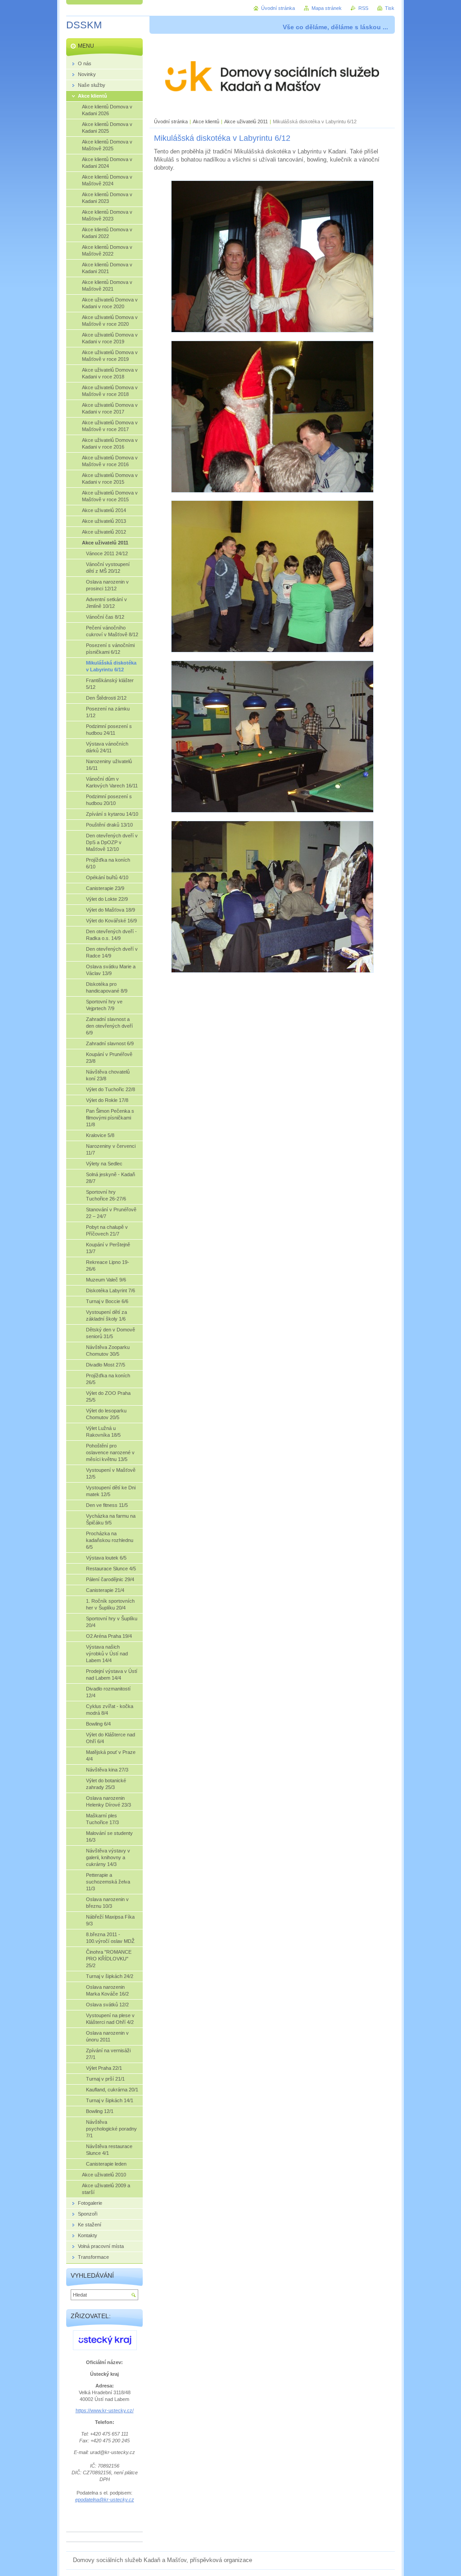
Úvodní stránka (171, 121)
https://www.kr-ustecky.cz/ (105, 2410)
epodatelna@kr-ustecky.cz (105, 2500)
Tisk (390, 8)
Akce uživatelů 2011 (246, 121)
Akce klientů (206, 121)
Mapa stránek (327, 8)
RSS (363, 8)
